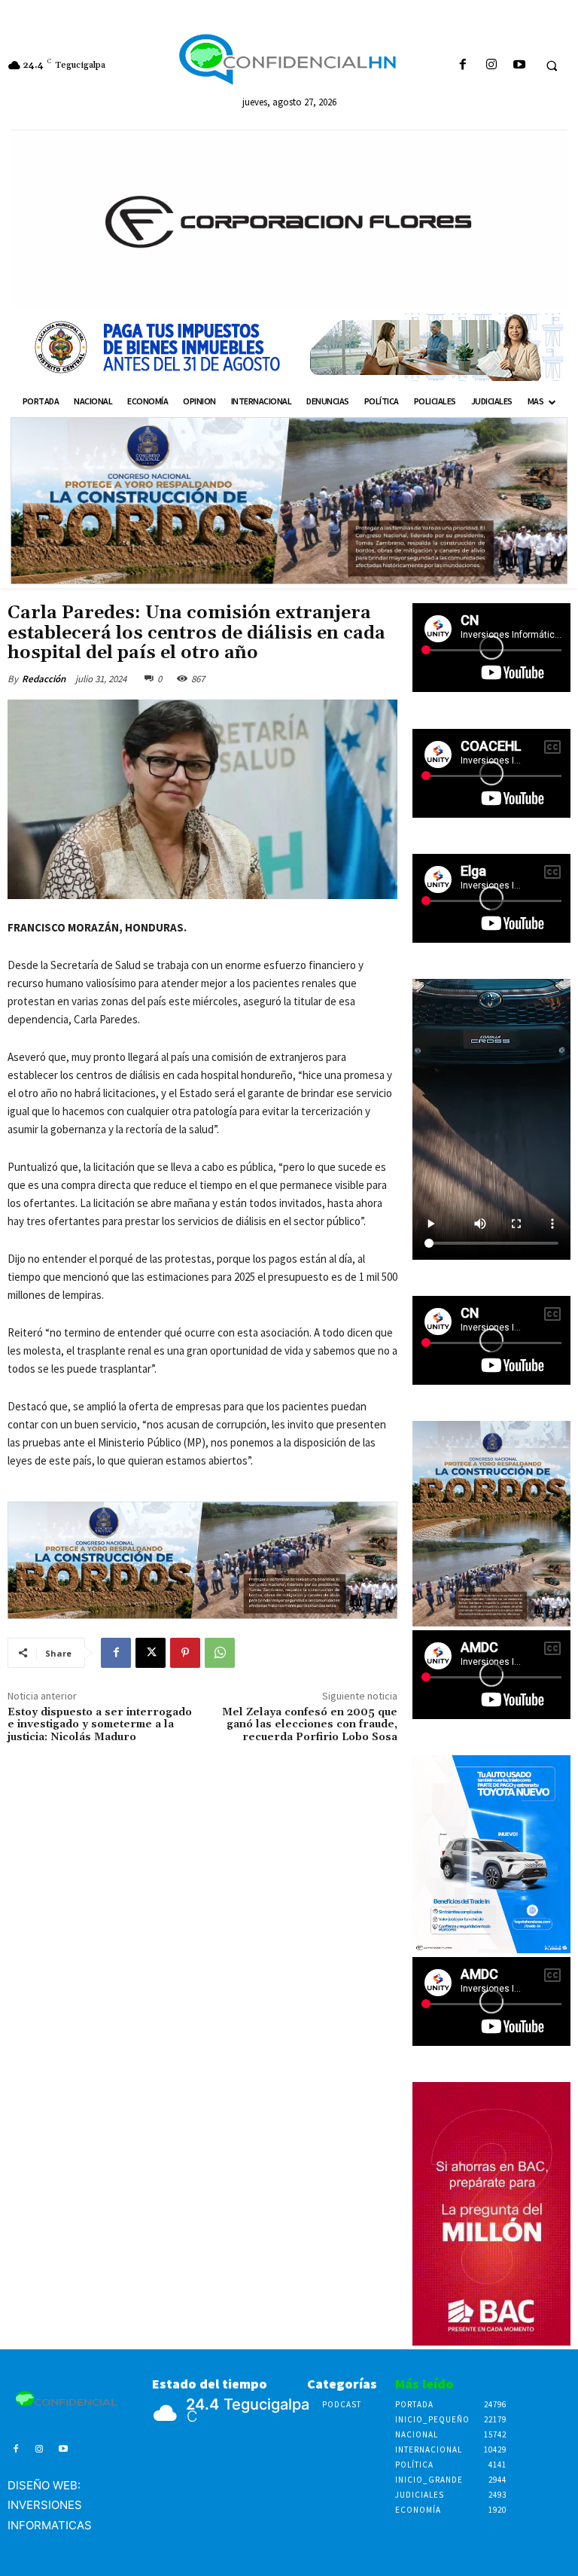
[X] (151, 1653)
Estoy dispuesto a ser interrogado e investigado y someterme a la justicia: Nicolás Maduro (100, 1725)
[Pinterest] (185, 1653)
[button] (552, 66)
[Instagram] (491, 65)
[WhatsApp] (220, 1653)
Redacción (44, 679)
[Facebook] (463, 65)
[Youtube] (519, 65)
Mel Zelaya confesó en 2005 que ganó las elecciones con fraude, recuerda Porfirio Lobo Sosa (310, 1725)
